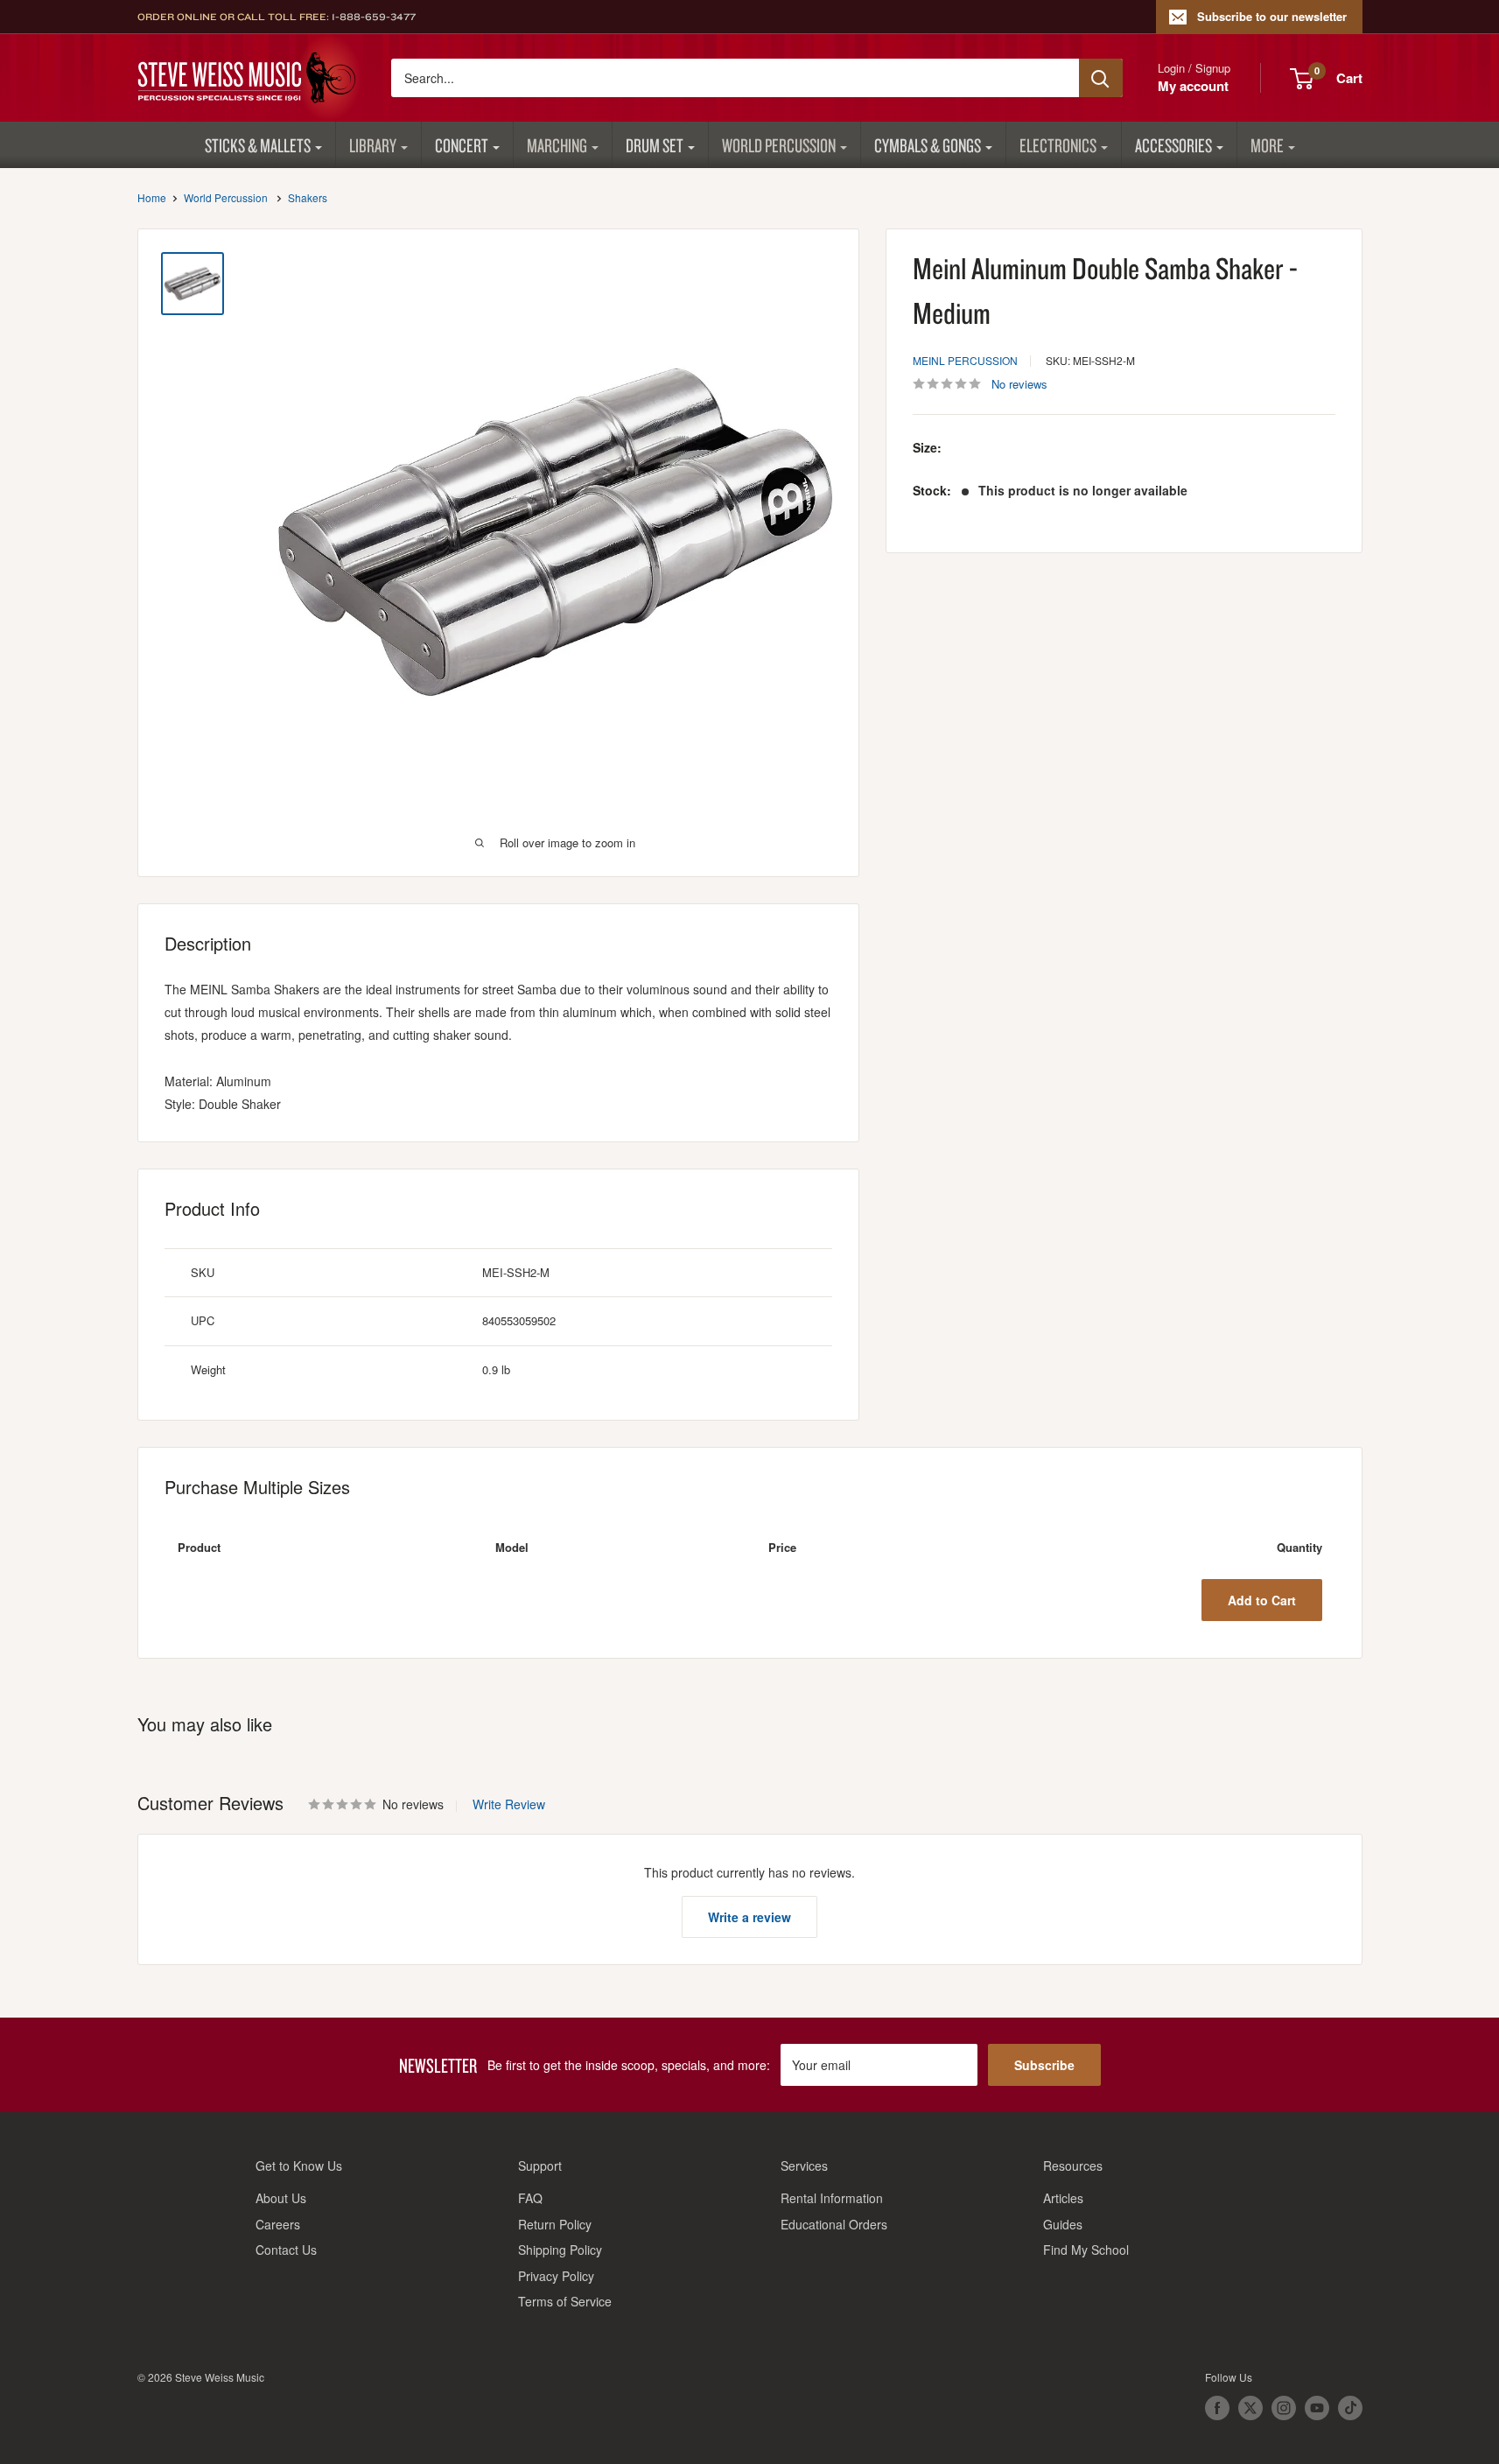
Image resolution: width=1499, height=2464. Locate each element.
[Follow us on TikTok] (1350, 2408)
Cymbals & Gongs (928, 145)
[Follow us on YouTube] (1317, 2408)
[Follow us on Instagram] (1284, 2408)
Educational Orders (834, 2224)
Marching (557, 145)
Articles (1063, 2198)
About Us (281, 2198)
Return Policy (555, 2224)
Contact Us (286, 2250)
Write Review (509, 1804)
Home (152, 197)
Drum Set (655, 145)
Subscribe (1044, 2065)
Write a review (749, 1917)
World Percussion (779, 145)
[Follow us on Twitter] (1250, 2408)
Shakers (308, 197)
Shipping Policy (560, 2250)
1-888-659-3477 (374, 17)
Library (373, 145)
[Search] (1101, 78)
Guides (1063, 2224)
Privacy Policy (556, 2276)
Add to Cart (1262, 1600)
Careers (278, 2224)
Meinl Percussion (965, 360)
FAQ (530, 2198)
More (1267, 145)
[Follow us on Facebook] (1217, 2408)
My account (1193, 86)
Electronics (1058, 145)
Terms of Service (565, 2301)
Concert (462, 145)
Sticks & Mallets (258, 145)
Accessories (1173, 145)
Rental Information (832, 2198)
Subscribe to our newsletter (1272, 16)
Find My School (1086, 2250)
